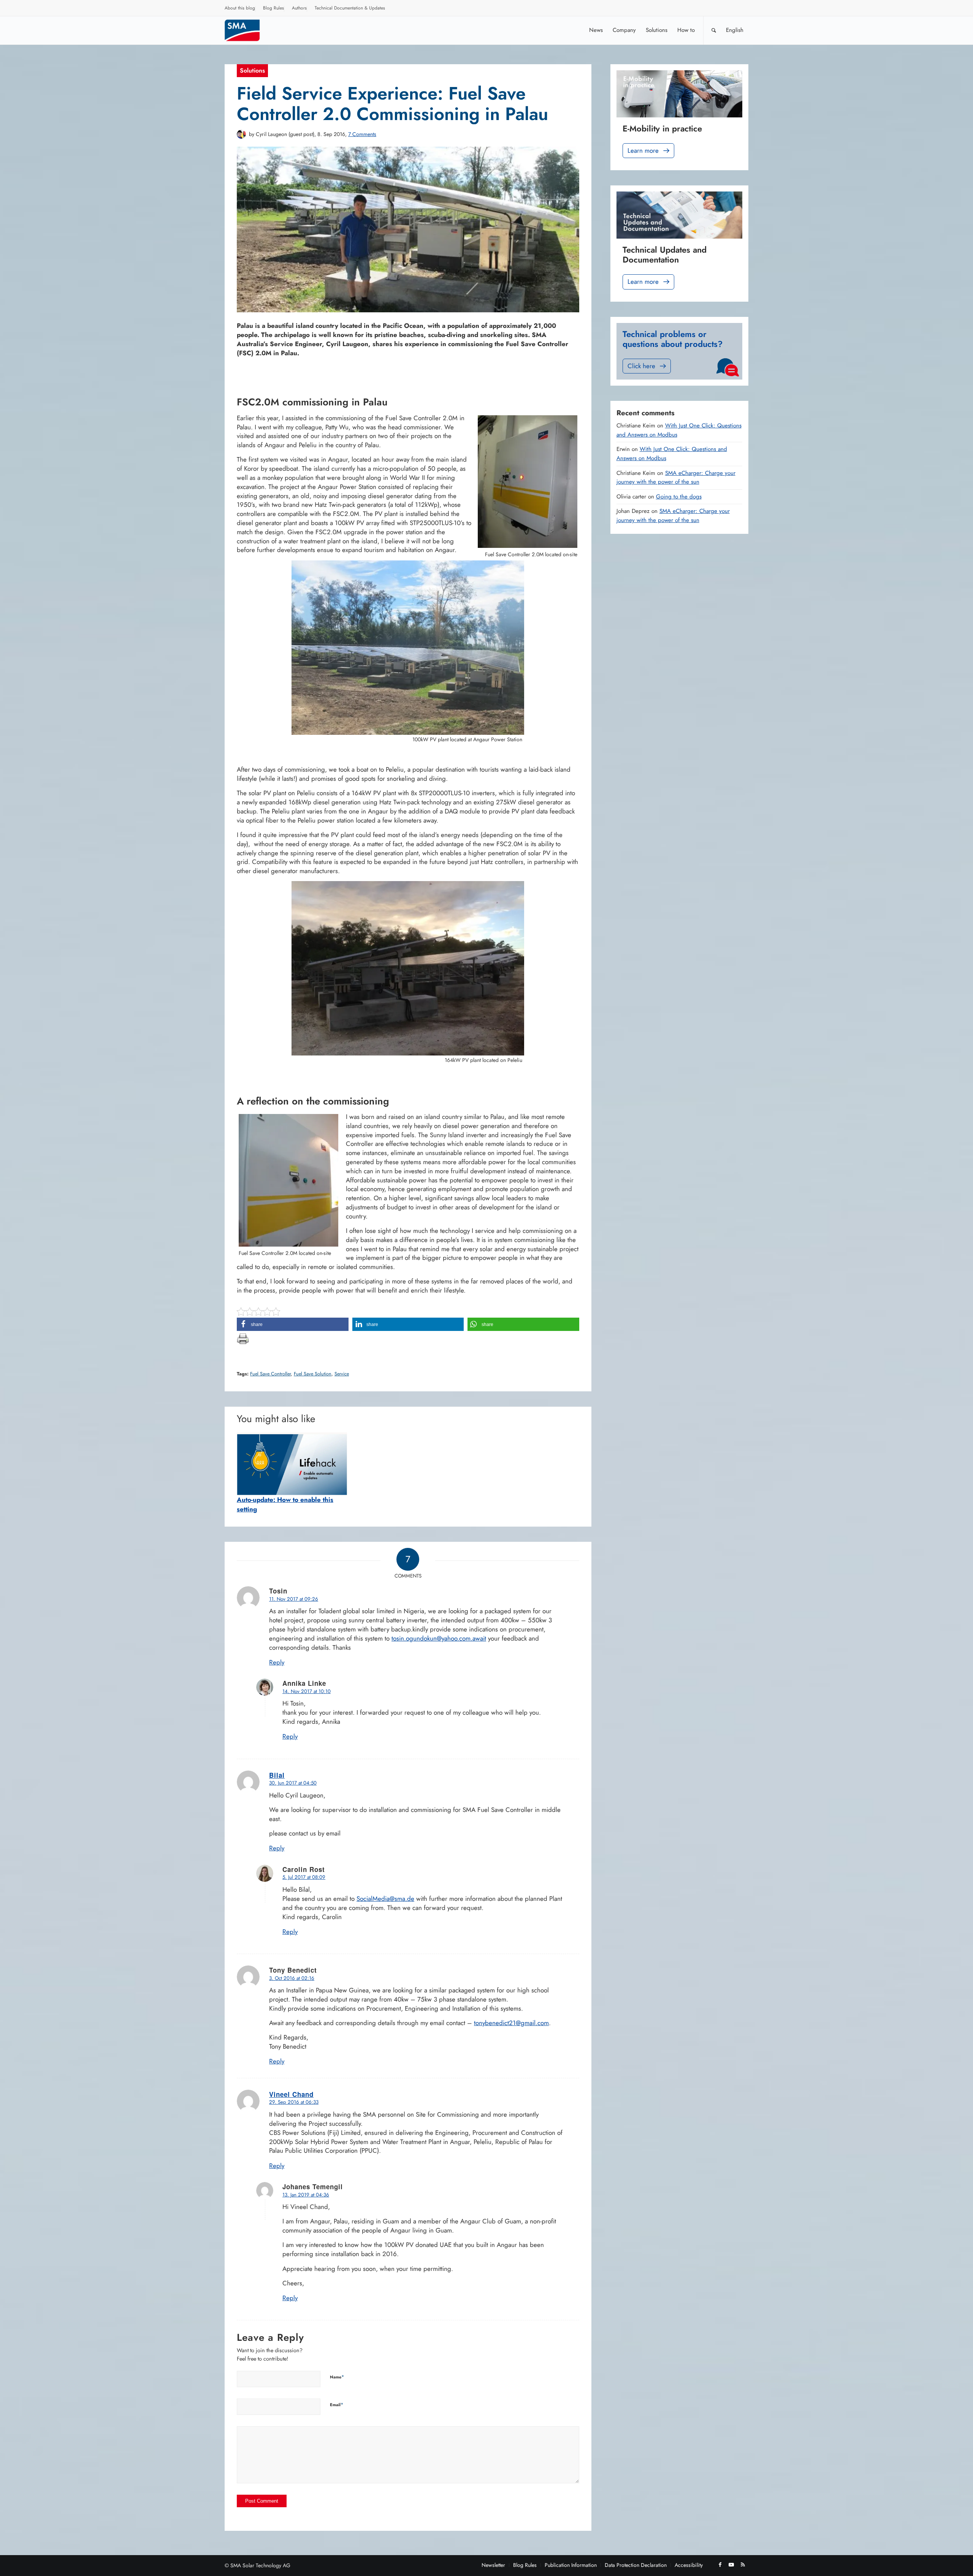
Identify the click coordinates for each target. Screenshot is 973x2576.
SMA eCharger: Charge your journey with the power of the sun (676, 478)
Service (342, 1374)
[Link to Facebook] (720, 2565)
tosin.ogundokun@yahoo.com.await (439, 1638)
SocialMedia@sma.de (385, 1899)
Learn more (643, 150)
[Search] (714, 30)
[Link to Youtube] (731, 2565)
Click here (641, 366)
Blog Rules (273, 8)
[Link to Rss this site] (743, 2565)
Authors (299, 8)
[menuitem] (240, 9)
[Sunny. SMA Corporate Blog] (247, 30)
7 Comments (362, 134)
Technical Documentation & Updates (350, 8)
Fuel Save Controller (270, 1374)
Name (337, 2377)
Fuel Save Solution (313, 1374)
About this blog (240, 8)
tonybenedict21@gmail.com (511, 2023)
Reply (277, 1662)
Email (337, 2404)
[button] (293, 1324)
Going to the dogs (679, 497)
